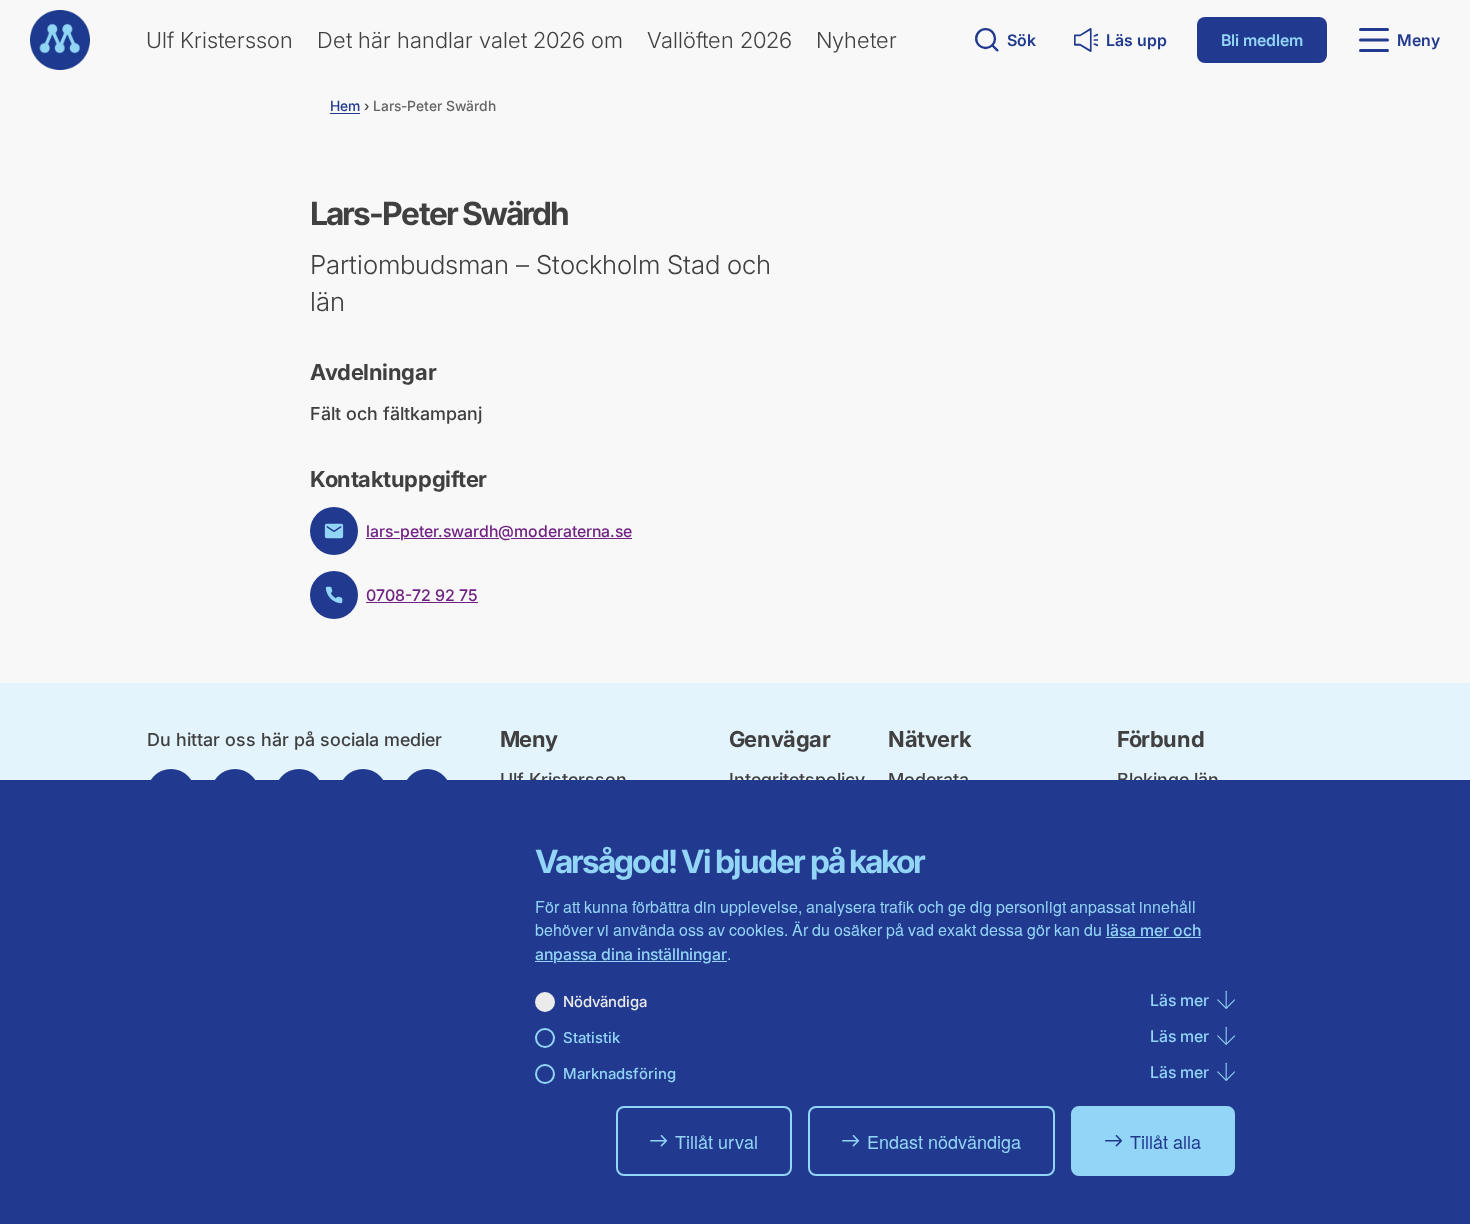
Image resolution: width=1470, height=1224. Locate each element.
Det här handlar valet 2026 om (470, 40)
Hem (345, 105)
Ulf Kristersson (219, 40)
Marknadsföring (619, 1073)
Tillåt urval (716, 1141)
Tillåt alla (1165, 1141)
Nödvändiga (605, 1001)
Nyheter (856, 40)
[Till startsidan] (60, 40)
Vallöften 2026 (719, 40)
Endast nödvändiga (944, 1141)
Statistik (591, 1037)
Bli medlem (1262, 40)
